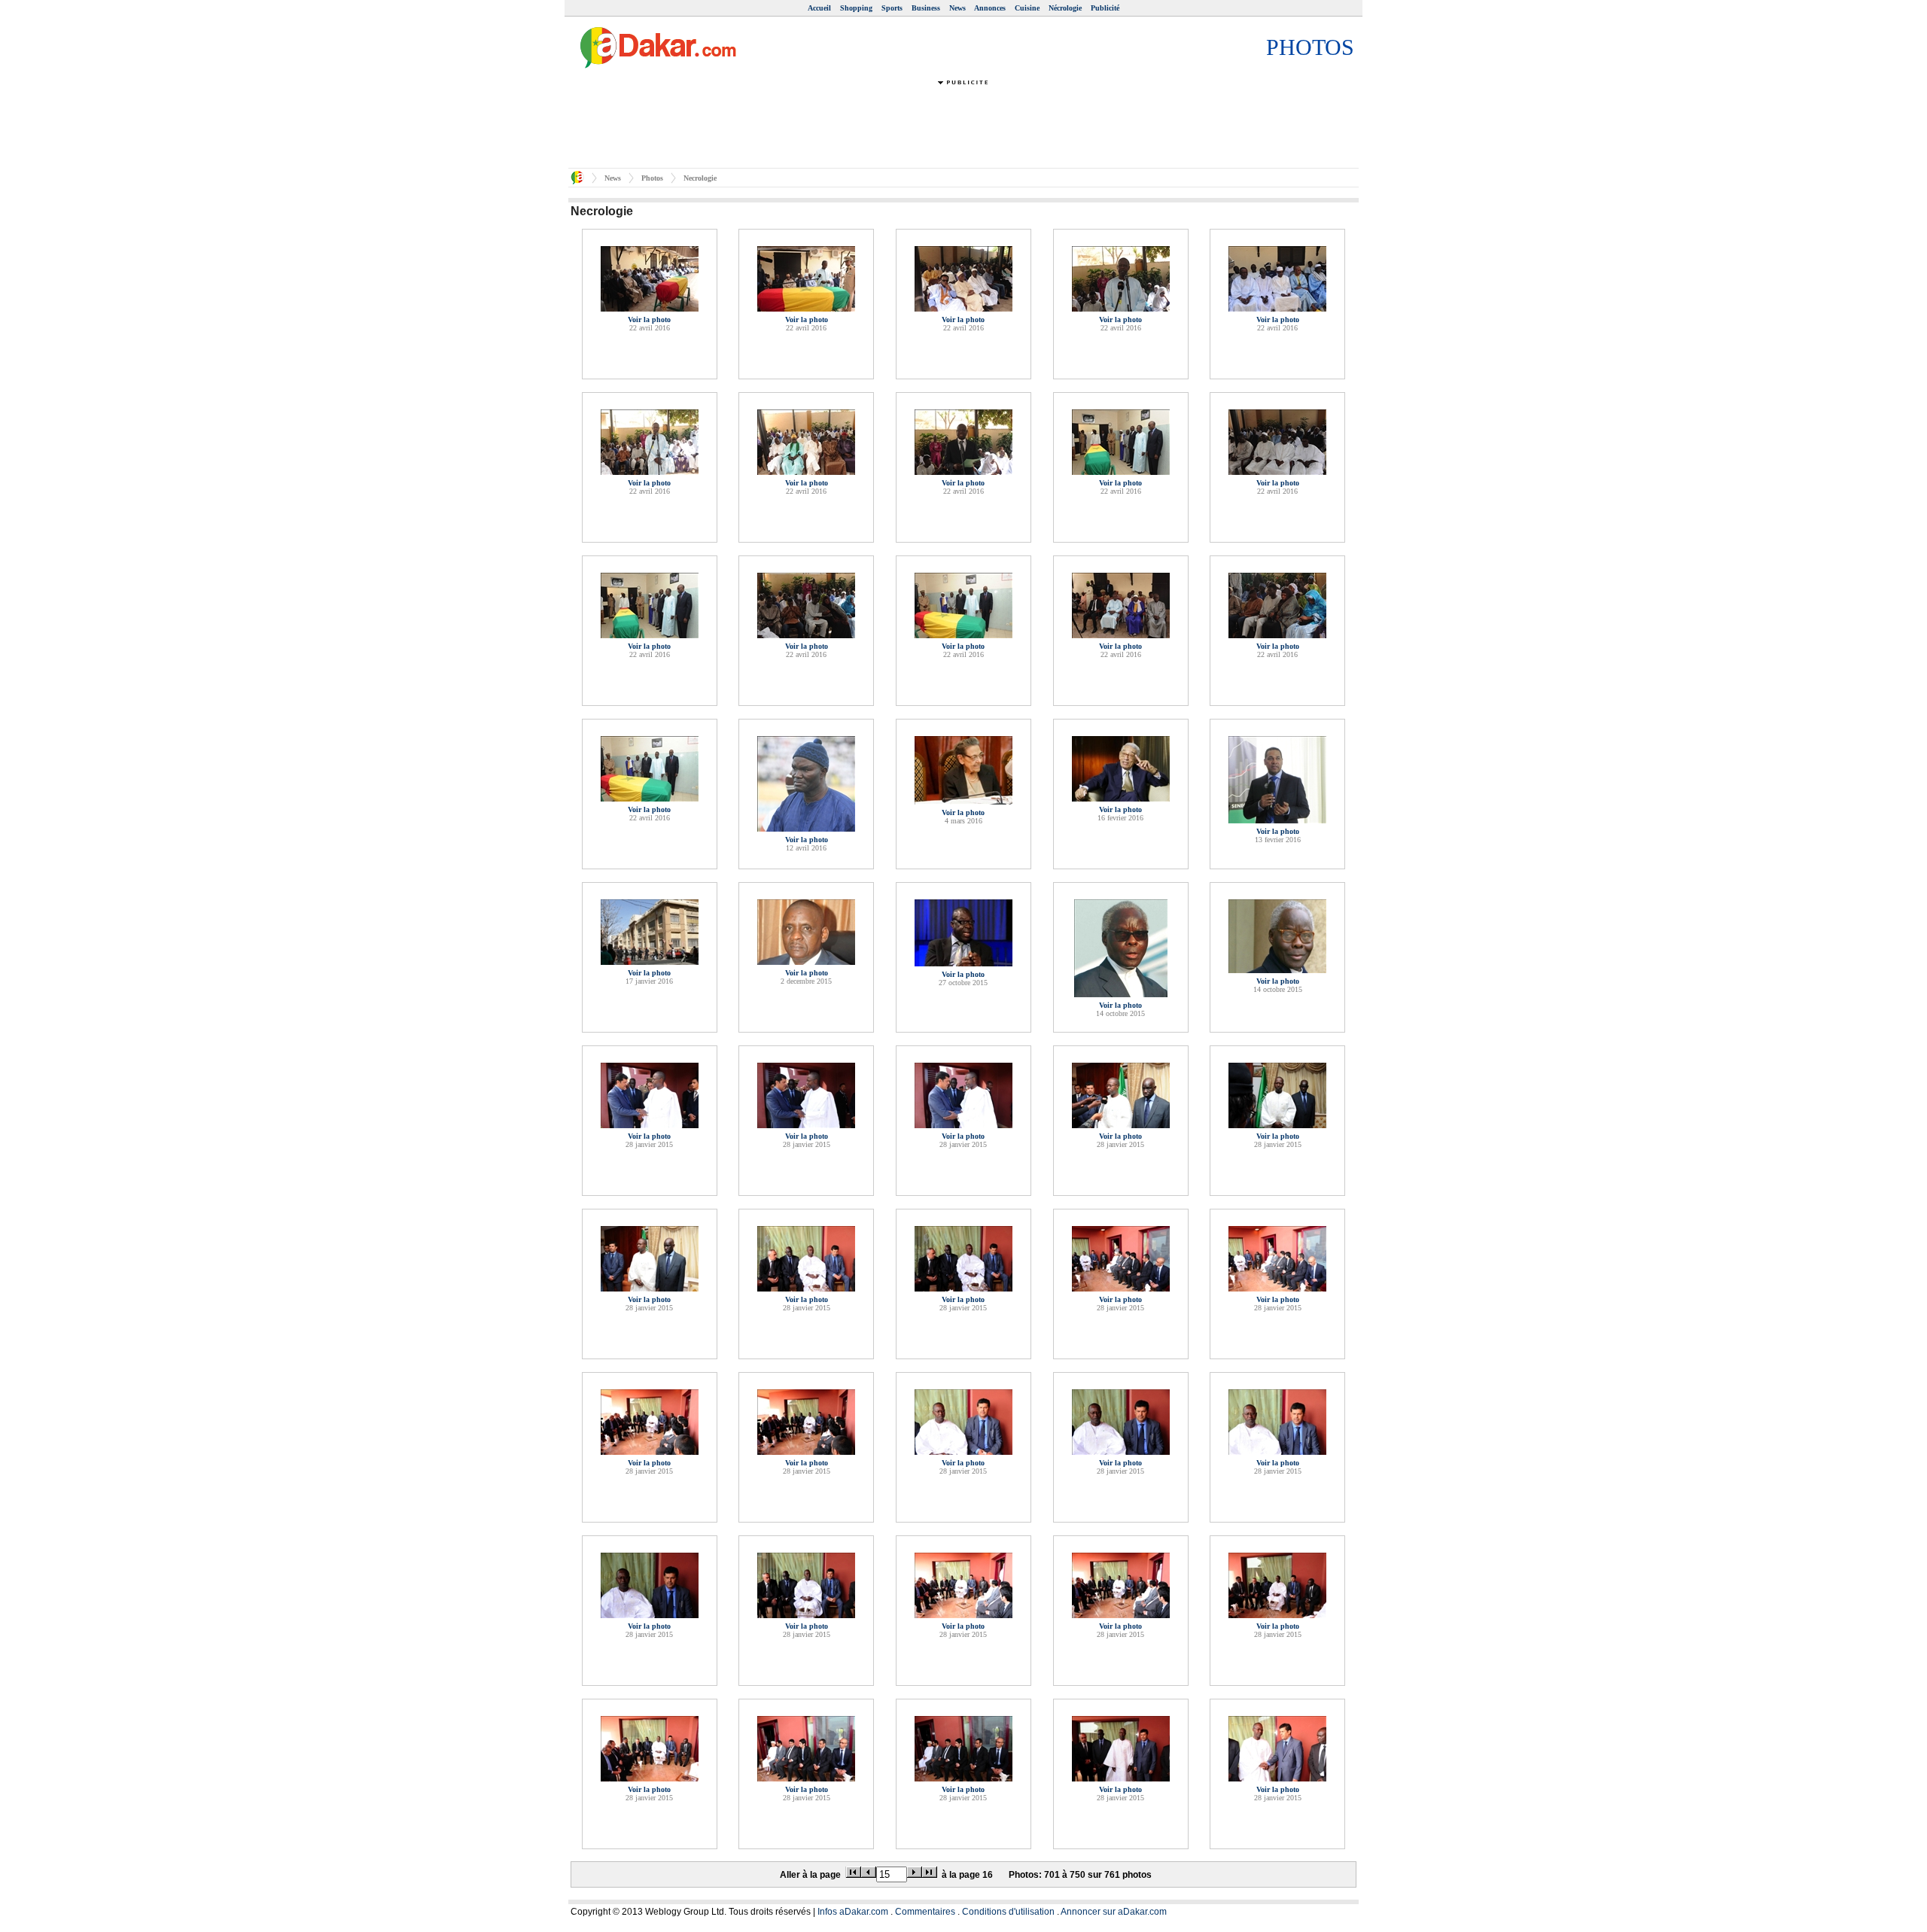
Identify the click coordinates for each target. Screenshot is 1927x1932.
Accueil (819, 8)
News (957, 8)
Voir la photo (649, 319)
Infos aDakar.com (853, 1912)
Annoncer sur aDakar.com (1114, 1912)
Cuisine (1027, 8)
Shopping (856, 8)
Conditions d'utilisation (1008, 1912)
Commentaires (925, 1912)
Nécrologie (1065, 8)
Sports (892, 8)
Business (926, 8)
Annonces (990, 8)
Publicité (1105, 8)
